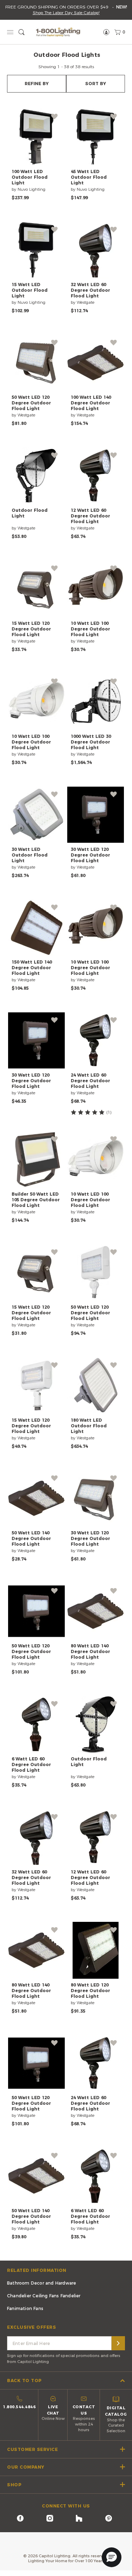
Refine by (37, 84)
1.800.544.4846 (19, 2407)
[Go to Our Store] (58, 32)
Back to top (24, 2380)
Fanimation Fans (25, 2308)
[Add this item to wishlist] (54, 117)
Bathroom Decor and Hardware (42, 2283)
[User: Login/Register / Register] (106, 32)
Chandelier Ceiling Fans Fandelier (44, 2296)
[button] (112, 2557)
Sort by (96, 84)
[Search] (118, 2343)
